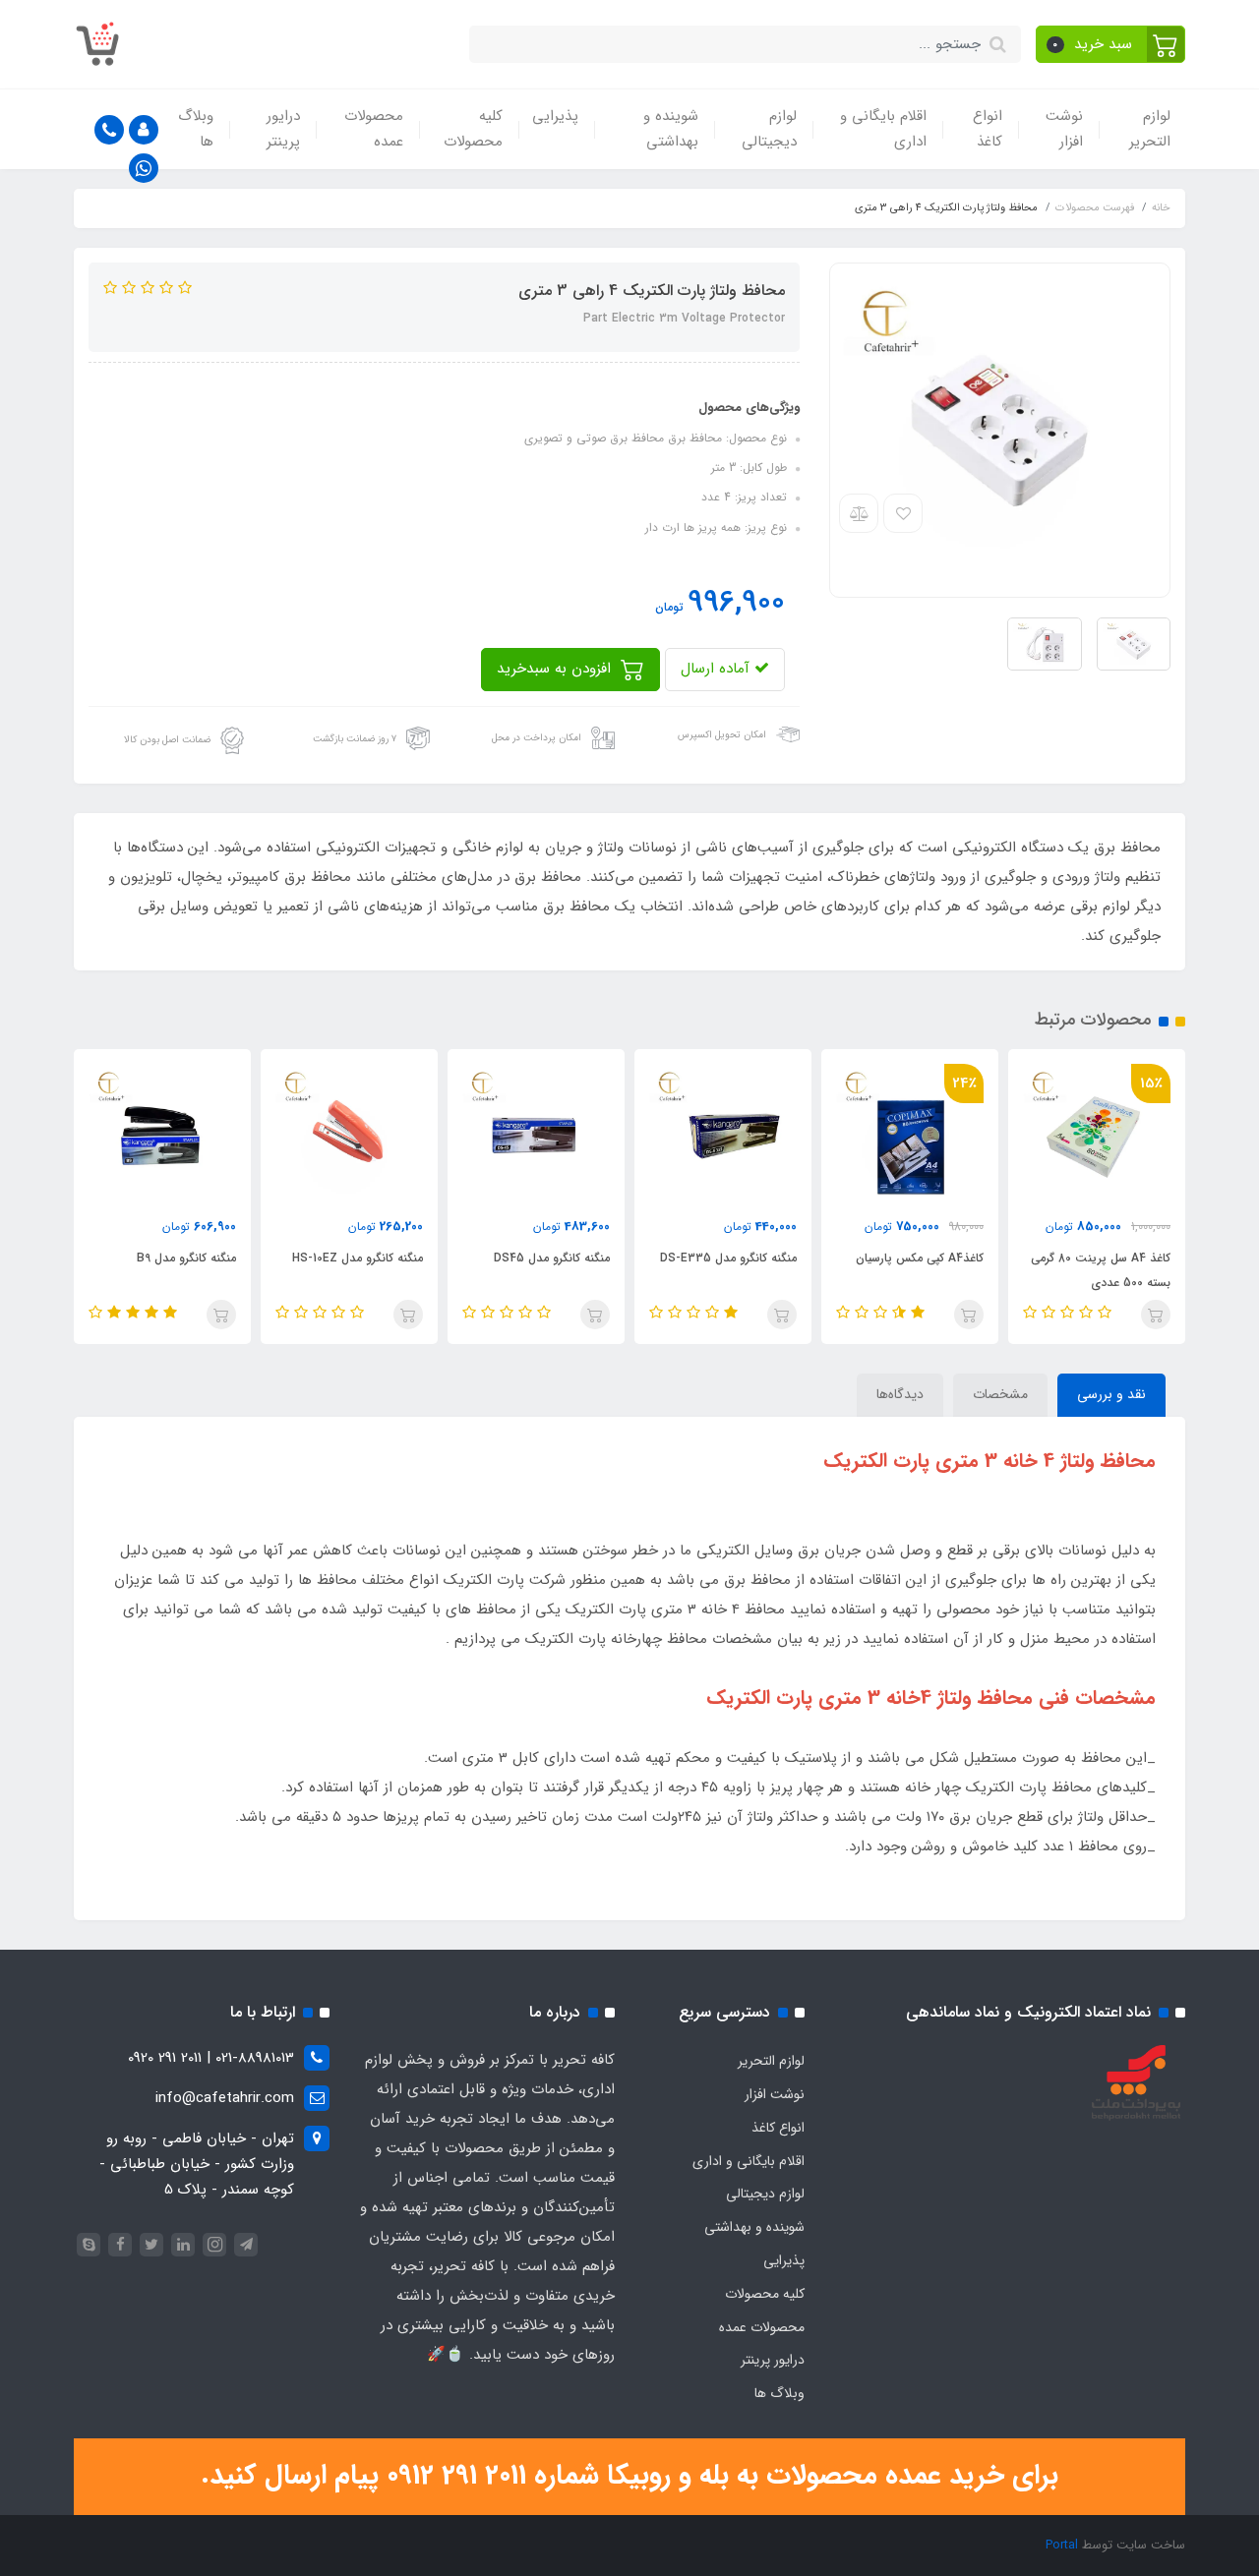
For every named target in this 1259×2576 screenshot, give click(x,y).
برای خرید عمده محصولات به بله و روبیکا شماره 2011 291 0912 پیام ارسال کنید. (629, 2476)
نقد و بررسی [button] (1111, 1394)
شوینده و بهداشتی (671, 129)
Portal (1062, 2545)
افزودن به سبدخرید (556, 669)
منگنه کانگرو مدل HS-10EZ (358, 1258)
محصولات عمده (374, 129)
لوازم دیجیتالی (769, 129)
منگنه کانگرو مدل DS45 (552, 1258)
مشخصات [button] (1000, 1394)
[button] (1111, 44)
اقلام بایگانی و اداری (883, 129)
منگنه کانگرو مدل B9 (186, 1258)
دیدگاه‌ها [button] (900, 1394)
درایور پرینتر (283, 129)
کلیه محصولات (473, 129)
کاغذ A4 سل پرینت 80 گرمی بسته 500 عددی (1101, 1270)
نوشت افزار (1064, 129)
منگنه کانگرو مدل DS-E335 (728, 1258)
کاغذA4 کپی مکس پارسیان (920, 1258)
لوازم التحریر (1150, 129)
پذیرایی (555, 116)
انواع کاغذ (988, 129)
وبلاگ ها (196, 129)
